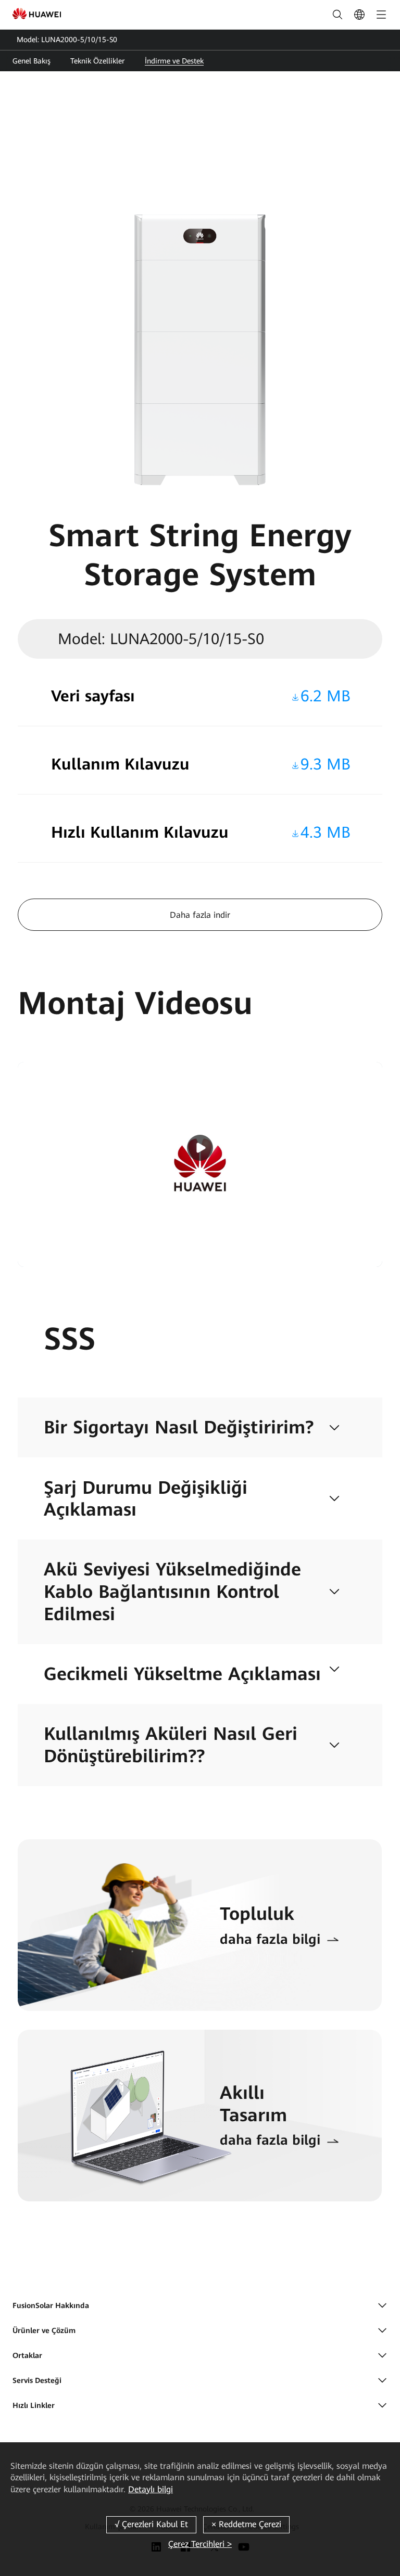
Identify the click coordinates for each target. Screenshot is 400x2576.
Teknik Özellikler (97, 61)
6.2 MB (326, 696)
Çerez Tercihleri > (200, 2544)
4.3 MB (326, 832)
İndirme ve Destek (174, 61)
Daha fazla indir (200, 915)
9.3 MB (326, 764)
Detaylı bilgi (151, 2489)
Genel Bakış (32, 61)
